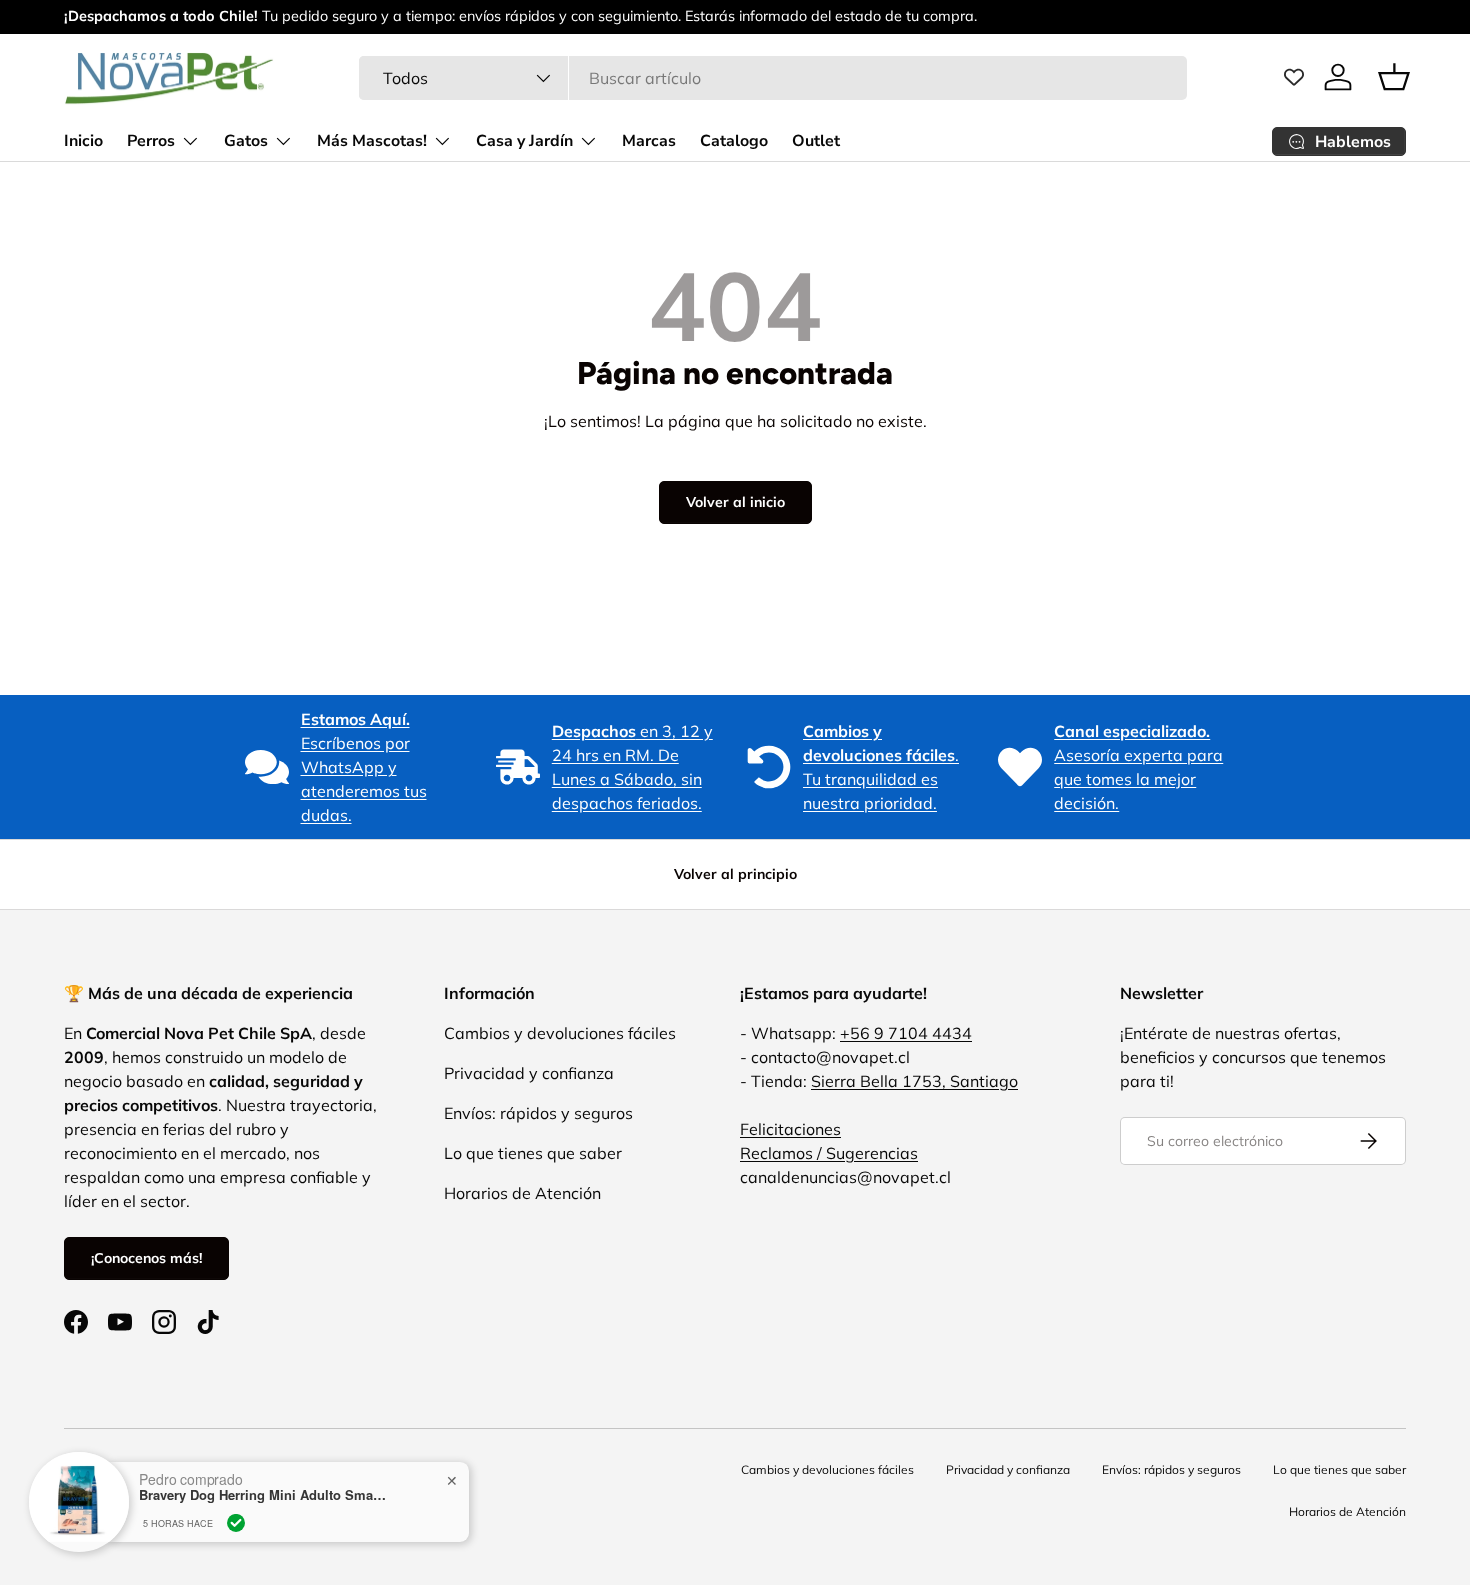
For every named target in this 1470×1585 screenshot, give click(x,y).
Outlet (816, 141)
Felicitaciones (790, 1129)
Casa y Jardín (524, 141)
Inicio (83, 141)
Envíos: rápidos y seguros (538, 1113)
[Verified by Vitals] (236, 1495)
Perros (151, 141)
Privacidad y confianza (529, 1073)
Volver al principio (735, 874)
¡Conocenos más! (146, 1258)
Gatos (246, 141)
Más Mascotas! (372, 141)
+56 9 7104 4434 (906, 1033)
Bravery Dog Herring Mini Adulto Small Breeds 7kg (264, 1467)
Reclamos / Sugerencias (829, 1153)
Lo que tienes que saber (533, 1153)
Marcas (649, 141)
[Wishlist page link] (1294, 77)
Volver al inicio (735, 502)
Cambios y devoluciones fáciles (560, 1033)
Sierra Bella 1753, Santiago (914, 1081)
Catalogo (734, 141)
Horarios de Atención (522, 1193)
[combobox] (773, 78)
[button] (1394, 77)
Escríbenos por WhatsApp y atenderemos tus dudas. (364, 767)
